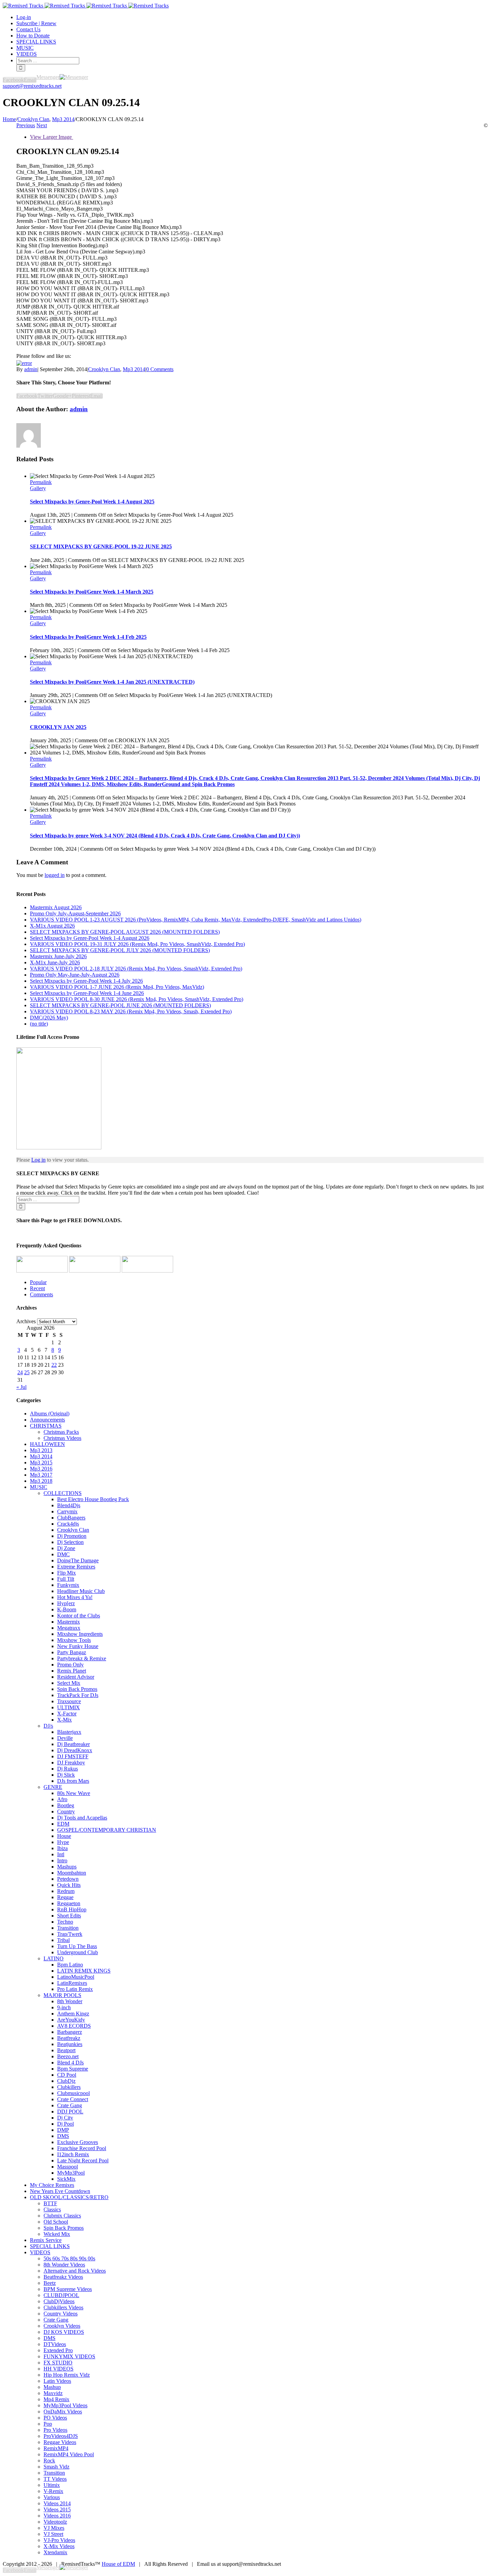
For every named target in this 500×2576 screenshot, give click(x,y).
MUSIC (39, 1487)
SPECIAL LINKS (50, 2246)
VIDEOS (40, 2252)
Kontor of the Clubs (79, 1616)
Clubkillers (69, 2087)
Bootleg (66, 1805)
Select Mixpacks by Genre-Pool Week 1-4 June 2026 (87, 993)
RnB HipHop (72, 1909)
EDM (63, 1824)
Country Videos (61, 2314)
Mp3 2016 (41, 1469)
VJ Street (53, 2534)
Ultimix (52, 2485)
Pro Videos (55, 2430)
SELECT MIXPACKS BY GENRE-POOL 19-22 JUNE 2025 (101, 546)
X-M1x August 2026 (52, 926)
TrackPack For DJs (78, 1695)
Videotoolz (55, 2522)
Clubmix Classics (62, 2216)
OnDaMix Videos (63, 2412)
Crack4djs (68, 1524)
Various (52, 2497)
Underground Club (78, 1952)
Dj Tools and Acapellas (82, 1818)
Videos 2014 (57, 2503)
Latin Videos (57, 2381)
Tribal (63, 1940)
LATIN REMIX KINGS (84, 1971)
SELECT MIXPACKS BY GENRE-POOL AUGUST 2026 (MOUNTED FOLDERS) (125, 932)
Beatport (66, 2050)
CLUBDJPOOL (61, 2295)
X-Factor (67, 1714)
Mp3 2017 (41, 1475)
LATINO (54, 1958)
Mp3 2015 (41, 1462)
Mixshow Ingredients (80, 1634)
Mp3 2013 (41, 1450)
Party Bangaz (72, 1652)
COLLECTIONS (63, 1493)
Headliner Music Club (81, 1591)
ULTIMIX (69, 1707)
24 (20, 1372)
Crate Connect (73, 2099)
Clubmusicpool (73, 2093)
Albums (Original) (50, 1414)
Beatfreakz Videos (63, 2277)
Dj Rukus (68, 1769)
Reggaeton (69, 1903)
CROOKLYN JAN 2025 (58, 727)
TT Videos (55, 2479)
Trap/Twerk (70, 1934)
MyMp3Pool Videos (65, 2405)
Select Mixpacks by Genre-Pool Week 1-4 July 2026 (86, 981)
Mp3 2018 (41, 1481)
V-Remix (53, 2491)
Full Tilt (66, 1579)
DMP (63, 2130)
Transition (68, 1928)
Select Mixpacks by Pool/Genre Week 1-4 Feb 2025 (88, 637)
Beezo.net (68, 2056)
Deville (65, 1738)
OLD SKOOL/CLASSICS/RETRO (69, 2197)
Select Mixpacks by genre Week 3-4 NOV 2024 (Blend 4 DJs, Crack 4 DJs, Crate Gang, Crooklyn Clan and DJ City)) (165, 836)
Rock (49, 2461)
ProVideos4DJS (61, 2436)
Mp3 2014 (134, 369)
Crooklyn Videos (62, 2326)
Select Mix (69, 1683)
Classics (52, 2209)
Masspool (68, 2167)
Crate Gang (70, 2105)
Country (66, 1811)
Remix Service (46, 2240)
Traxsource (69, 1701)
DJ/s (48, 1726)
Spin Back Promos (77, 1689)
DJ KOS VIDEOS (64, 2332)
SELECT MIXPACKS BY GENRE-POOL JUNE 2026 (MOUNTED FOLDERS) (120, 1005)
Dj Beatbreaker (73, 1744)
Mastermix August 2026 (56, 907)
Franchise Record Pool (82, 2148)
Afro (62, 1799)
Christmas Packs (61, 1432)
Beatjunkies (70, 2044)
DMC (63, 1554)
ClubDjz (66, 2081)
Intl (61, 1854)
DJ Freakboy (71, 1763)
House (64, 1836)
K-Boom (67, 1609)
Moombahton (72, 1873)
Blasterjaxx (69, 1732)
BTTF (50, 2203)
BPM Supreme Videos (68, 2289)
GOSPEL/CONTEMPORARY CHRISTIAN (107, 1830)
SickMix (66, 2179)
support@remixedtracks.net (32, 86)
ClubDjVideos (59, 2301)
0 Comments (160, 369)
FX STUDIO (58, 2363)
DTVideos (55, 2344)
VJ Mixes (54, 2528)
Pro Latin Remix (75, 1989)
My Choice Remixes (52, 2185)
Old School (56, 2222)
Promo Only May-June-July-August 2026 (75, 975)
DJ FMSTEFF (73, 1756)
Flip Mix (66, 1573)
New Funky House (78, 1646)
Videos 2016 (57, 2516)
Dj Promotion (72, 1536)
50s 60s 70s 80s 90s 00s (69, 2258)
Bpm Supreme (73, 2069)
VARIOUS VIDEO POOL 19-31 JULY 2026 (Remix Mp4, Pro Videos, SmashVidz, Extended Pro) (137, 944)
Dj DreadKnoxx (75, 1750)
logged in (55, 875)
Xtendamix (55, 2552)
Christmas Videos (62, 1438)
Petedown (68, 1879)
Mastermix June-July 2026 (58, 956)
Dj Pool (65, 2124)
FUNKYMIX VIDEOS (69, 2356)
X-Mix (64, 1720)
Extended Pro (58, 2350)
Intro (62, 1860)
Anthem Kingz (73, 2014)
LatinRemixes (72, 1983)
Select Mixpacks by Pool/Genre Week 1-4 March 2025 (92, 592)
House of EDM (118, 2564)
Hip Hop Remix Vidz (67, 2375)
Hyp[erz (66, 1603)
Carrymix (67, 1511)
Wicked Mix (57, 2234)
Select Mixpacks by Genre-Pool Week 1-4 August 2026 (90, 938)
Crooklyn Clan (104, 369)
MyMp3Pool (71, 2173)
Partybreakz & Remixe (82, 1658)
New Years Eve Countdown (60, 2191)
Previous (26, 125)
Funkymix (68, 1585)
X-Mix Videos (59, 2546)
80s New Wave (74, 1793)
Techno (65, 1922)
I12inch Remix (73, 2154)
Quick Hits (69, 1885)
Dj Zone (66, 1548)
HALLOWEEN (47, 1444)
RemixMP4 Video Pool (69, 2454)
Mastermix (69, 1622)
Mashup (52, 2387)
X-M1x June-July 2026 (55, 962)
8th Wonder (70, 2001)
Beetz (50, 2283)
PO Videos (55, 2418)
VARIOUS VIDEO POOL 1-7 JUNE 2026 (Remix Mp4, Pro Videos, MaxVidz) (117, 987)
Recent (37, 1288)
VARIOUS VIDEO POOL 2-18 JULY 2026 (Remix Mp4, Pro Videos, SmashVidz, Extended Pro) (136, 969)
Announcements (47, 1420)
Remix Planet (72, 1671)
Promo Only (70, 1665)
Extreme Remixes (76, 1567)
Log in (38, 1160)
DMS (63, 2136)
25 (27, 1372)
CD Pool (67, 2075)
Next (42, 125)
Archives (26, 1321)
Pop (48, 2424)
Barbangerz (70, 2032)
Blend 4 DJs (70, 2063)
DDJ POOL (70, 2112)
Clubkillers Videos (63, 2307)
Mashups (67, 1867)
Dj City (65, 2118)
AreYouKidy (71, 2020)
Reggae (65, 1897)
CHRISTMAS (46, 1426)
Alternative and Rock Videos (75, 2271)
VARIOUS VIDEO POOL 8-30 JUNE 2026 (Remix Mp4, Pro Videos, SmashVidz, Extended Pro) (137, 999)
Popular (38, 1282)
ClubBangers (71, 1518)
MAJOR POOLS (62, 1995)
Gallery (38, 488)
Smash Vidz (56, 2467)
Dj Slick (66, 1775)
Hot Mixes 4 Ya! (75, 1597)
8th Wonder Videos (64, 2265)
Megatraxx (69, 1628)
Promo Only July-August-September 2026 (75, 913)
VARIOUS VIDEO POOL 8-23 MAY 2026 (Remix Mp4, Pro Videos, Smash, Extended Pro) (131, 1011)
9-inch (64, 2007)
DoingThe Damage (78, 1560)
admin (31, 369)
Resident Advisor (76, 1677)
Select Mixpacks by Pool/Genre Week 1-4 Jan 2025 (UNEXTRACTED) (112, 682)
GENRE (53, 1787)
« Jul (21, 1387)
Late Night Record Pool (83, 2160)
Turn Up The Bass (77, 1946)
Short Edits (69, 1916)
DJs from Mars (73, 1781)
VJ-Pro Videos (59, 2540)
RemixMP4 (56, 2448)
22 (54, 1365)
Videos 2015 (57, 2509)
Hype (63, 1842)
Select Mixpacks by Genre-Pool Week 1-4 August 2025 (92, 502)
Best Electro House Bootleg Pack (93, 1499)
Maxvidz (53, 2393)
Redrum (66, 1891)
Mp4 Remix (56, 2399)
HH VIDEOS (59, 2369)
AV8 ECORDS (74, 2026)
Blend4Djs (69, 1505)
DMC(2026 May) (49, 1018)
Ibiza (62, 1848)
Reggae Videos (60, 2442)
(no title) (39, 1024)
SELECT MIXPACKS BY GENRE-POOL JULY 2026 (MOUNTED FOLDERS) (120, 950)
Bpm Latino (70, 1965)
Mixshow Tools (74, 1640)
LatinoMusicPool (76, 1977)
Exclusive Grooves (78, 2142)
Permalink (41, 482)
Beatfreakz (69, 2038)
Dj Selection (70, 1542)
